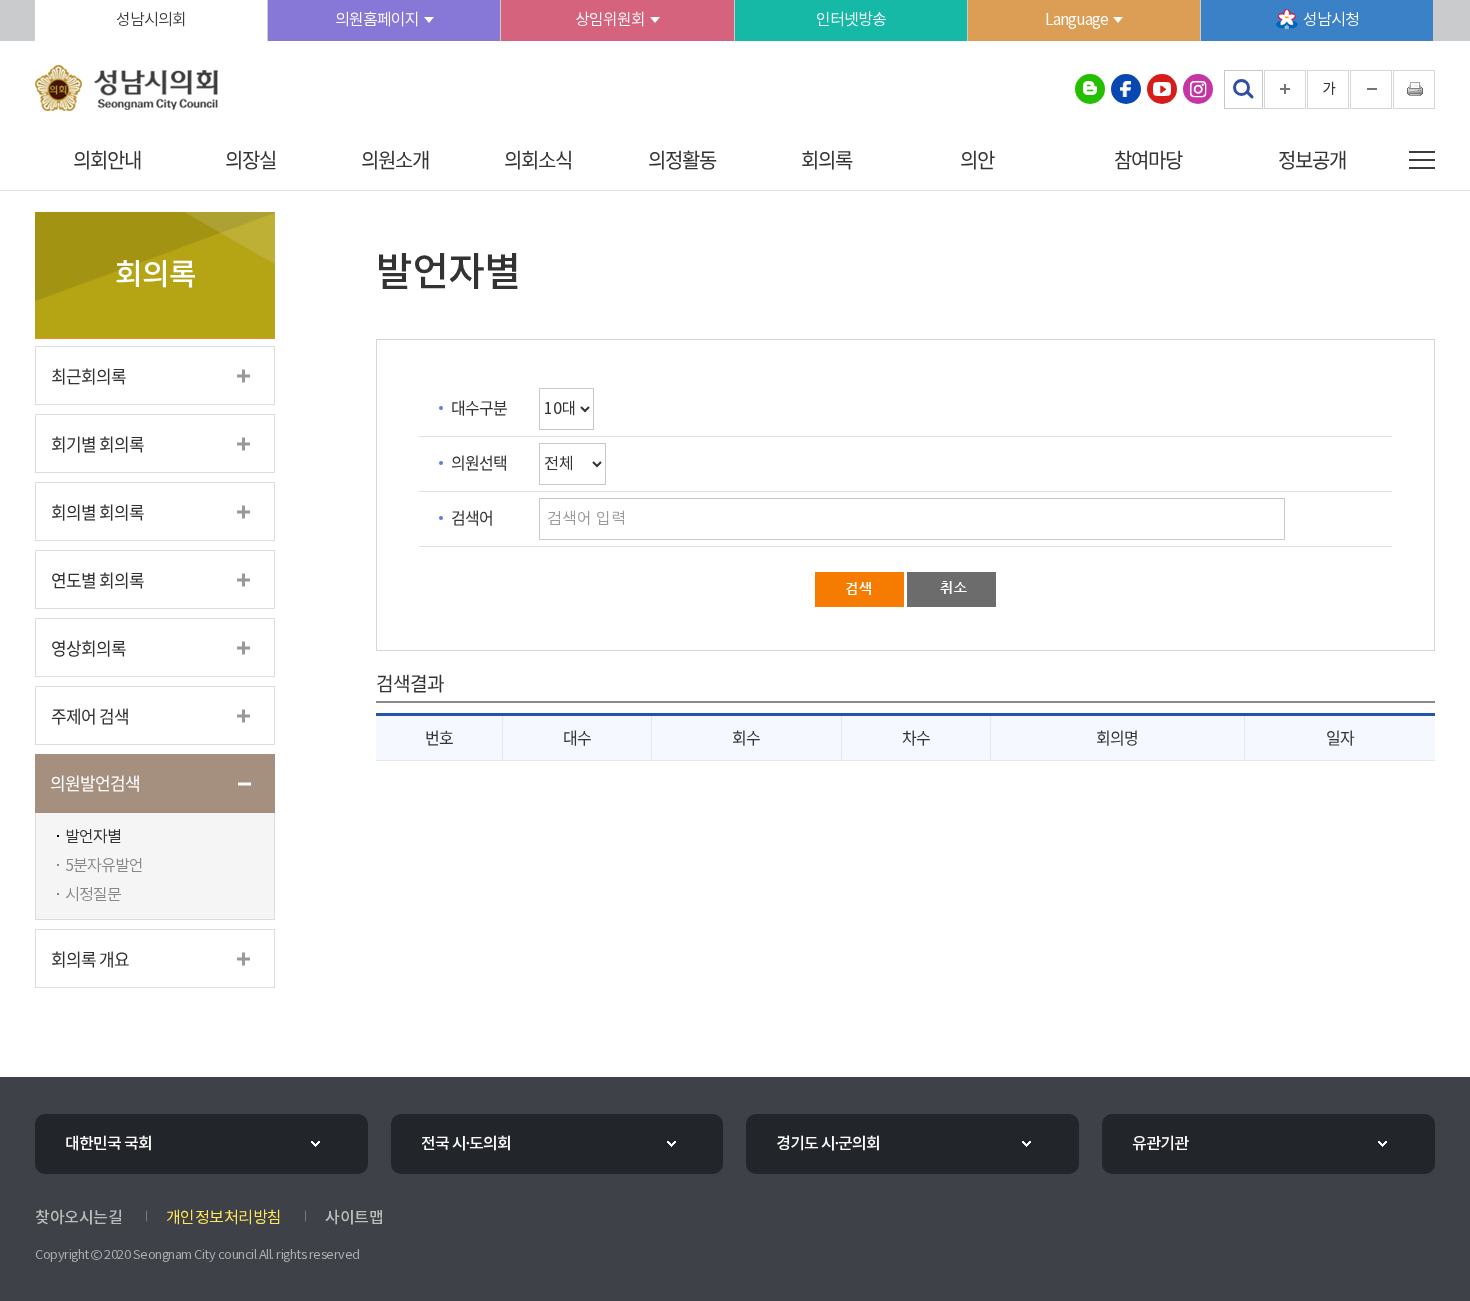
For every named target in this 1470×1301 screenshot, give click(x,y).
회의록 (826, 159)
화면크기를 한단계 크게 (1285, 89)
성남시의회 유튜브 (1162, 89)
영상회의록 (88, 647)
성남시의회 (151, 20)
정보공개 (1312, 159)
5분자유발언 (104, 866)
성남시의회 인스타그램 (1198, 89)
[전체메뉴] (1422, 160)
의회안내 (107, 159)
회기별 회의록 (97, 443)
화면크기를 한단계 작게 (1371, 89)
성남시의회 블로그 (1090, 89)
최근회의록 (88, 375)
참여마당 (1148, 159)
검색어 (472, 517)
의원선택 (479, 462)
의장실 (250, 159)
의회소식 (538, 159)
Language (1076, 20)
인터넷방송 (851, 20)
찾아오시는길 (78, 1218)
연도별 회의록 (97, 579)
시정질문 (93, 895)
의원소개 (395, 159)
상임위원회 (610, 20)
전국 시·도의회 (466, 1144)
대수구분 (479, 407)
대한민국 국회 (108, 1144)
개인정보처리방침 (224, 1218)
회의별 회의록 (97, 511)
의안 (977, 159)
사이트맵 (354, 1218)
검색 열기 (1243, 89)
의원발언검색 (95, 782)
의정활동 (682, 159)
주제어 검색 (90, 715)
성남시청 (1331, 20)
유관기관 (1160, 1144)
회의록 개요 (90, 958)
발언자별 (93, 837)
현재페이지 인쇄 (1414, 89)
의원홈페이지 (377, 20)
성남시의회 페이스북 (1126, 89)
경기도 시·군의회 (828, 1144)
